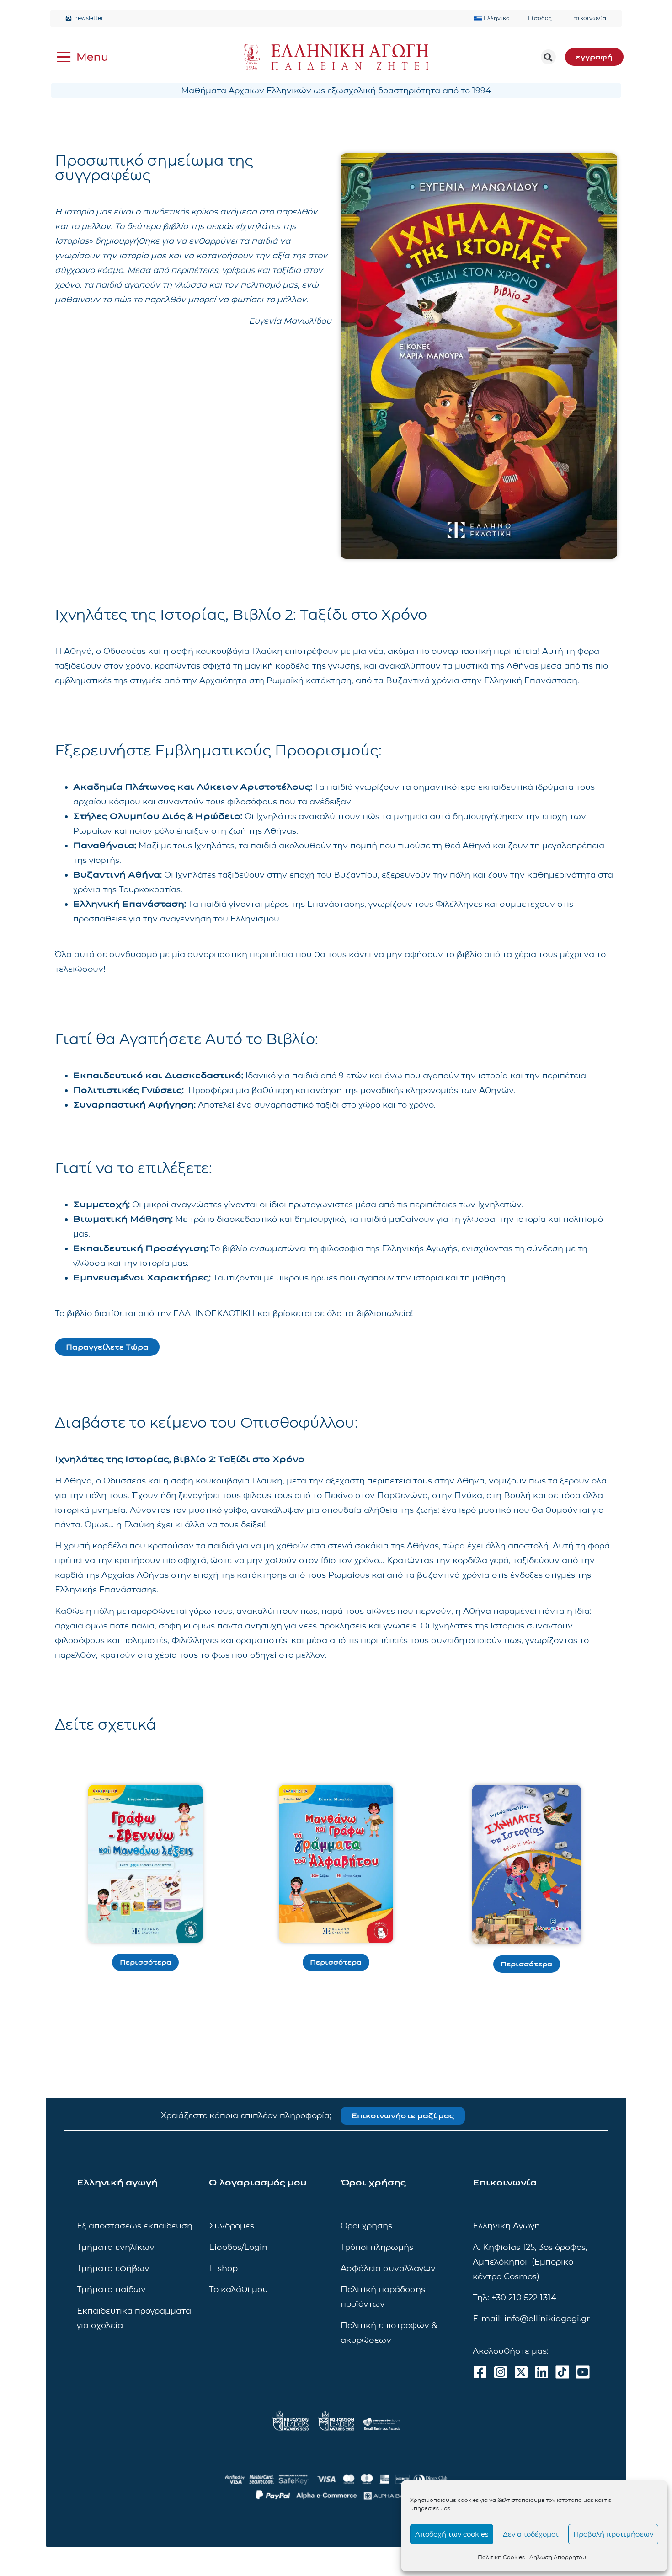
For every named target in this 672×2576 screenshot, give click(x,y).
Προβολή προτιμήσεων (613, 2534)
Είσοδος (540, 18)
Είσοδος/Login (238, 2247)
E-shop (223, 2268)
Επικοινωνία (588, 18)
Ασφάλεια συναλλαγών (388, 2268)
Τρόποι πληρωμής (377, 2247)
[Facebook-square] (480, 2372)
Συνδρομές (232, 2226)
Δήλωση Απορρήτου (558, 2557)
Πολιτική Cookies (501, 2557)
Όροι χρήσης (366, 2226)
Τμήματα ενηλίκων (116, 2247)
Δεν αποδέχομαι (531, 2534)
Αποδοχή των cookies (452, 2534)
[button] (548, 57)
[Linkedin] (542, 2372)
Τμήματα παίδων (111, 2289)
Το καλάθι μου (238, 2289)
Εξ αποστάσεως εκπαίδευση (135, 2226)
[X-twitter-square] (521, 2372)
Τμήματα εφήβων (113, 2268)
